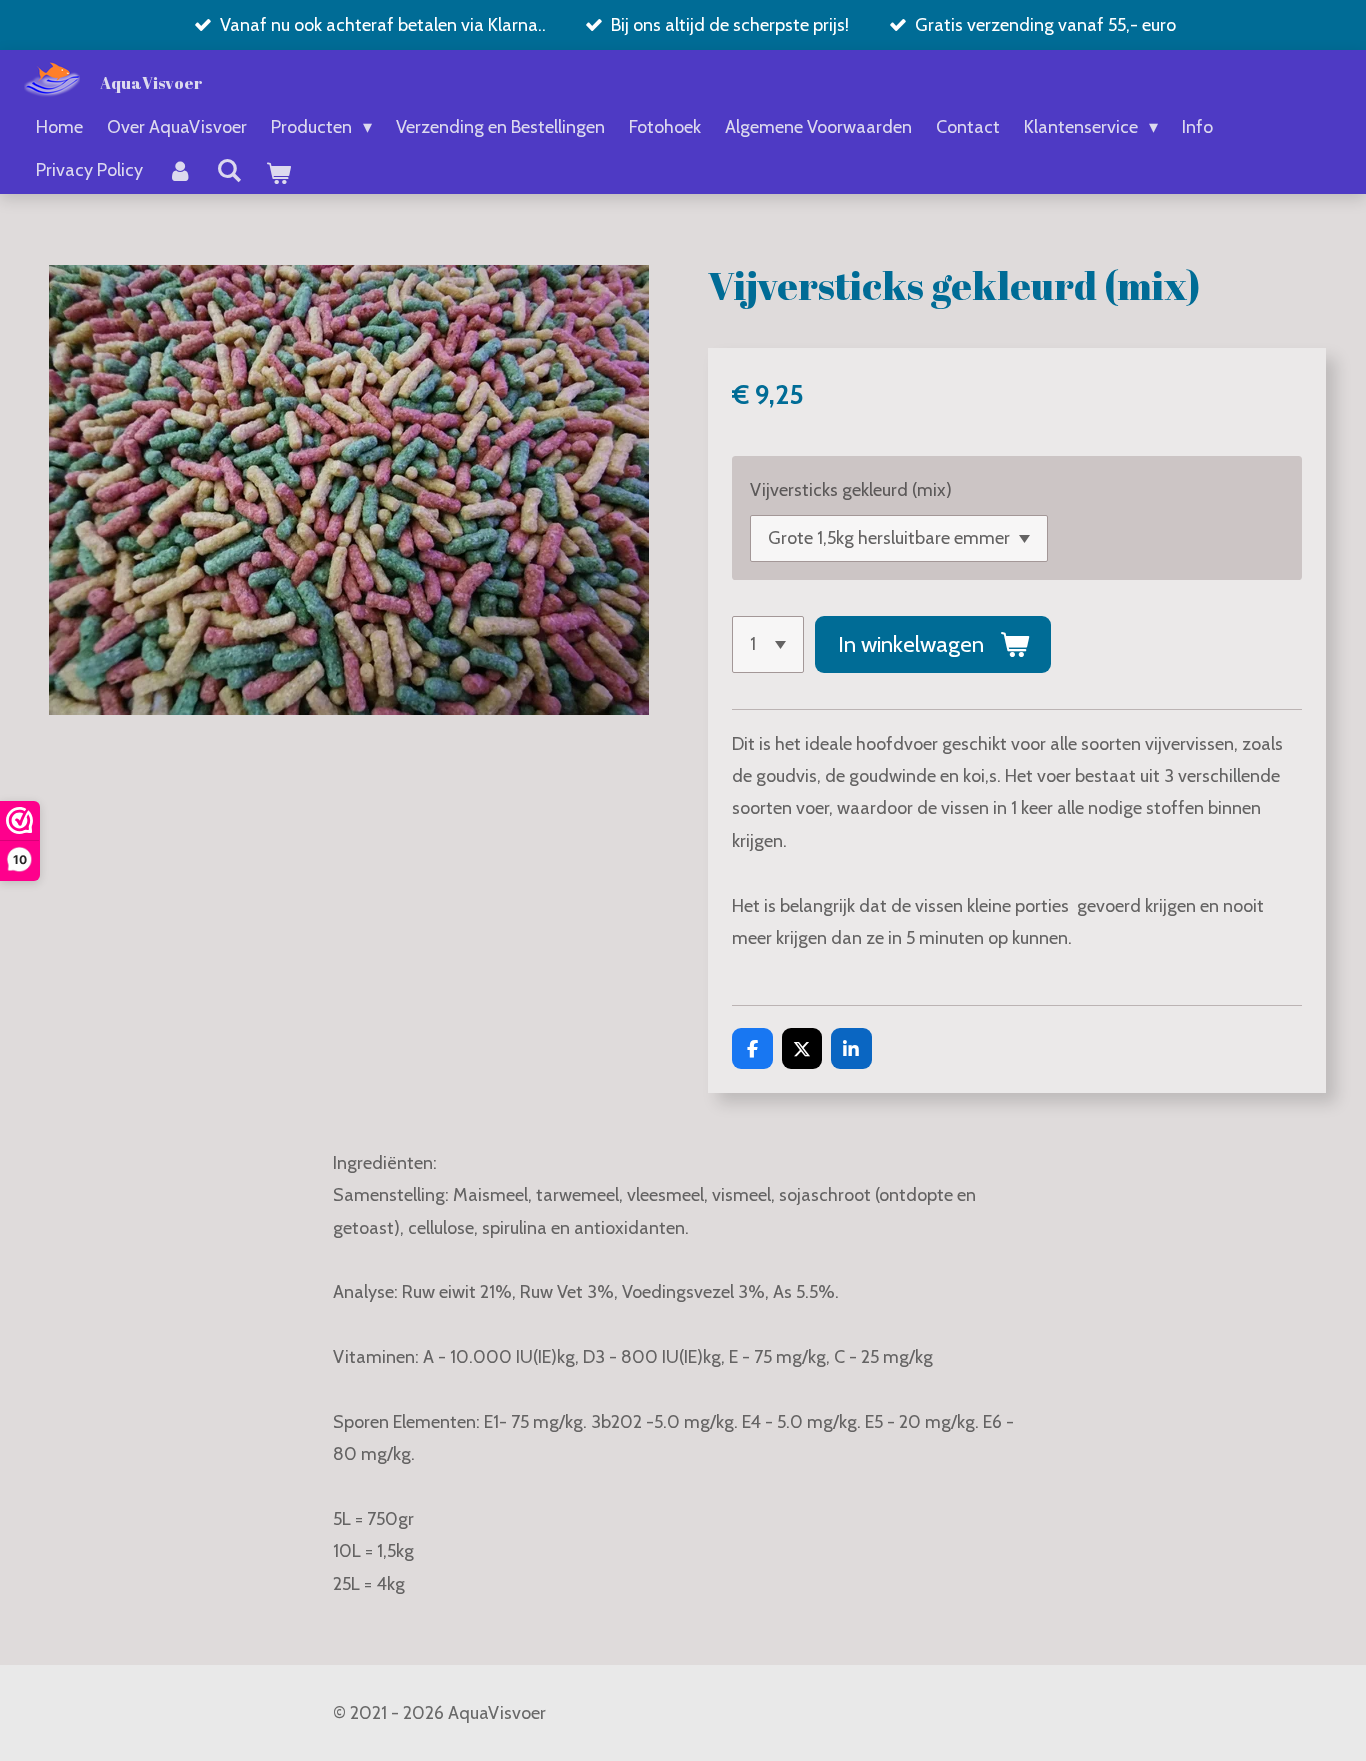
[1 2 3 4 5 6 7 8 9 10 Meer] (768, 644)
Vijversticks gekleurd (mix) (851, 490)
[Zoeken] (228, 171)
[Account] (179, 171)
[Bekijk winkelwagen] (277, 174)
